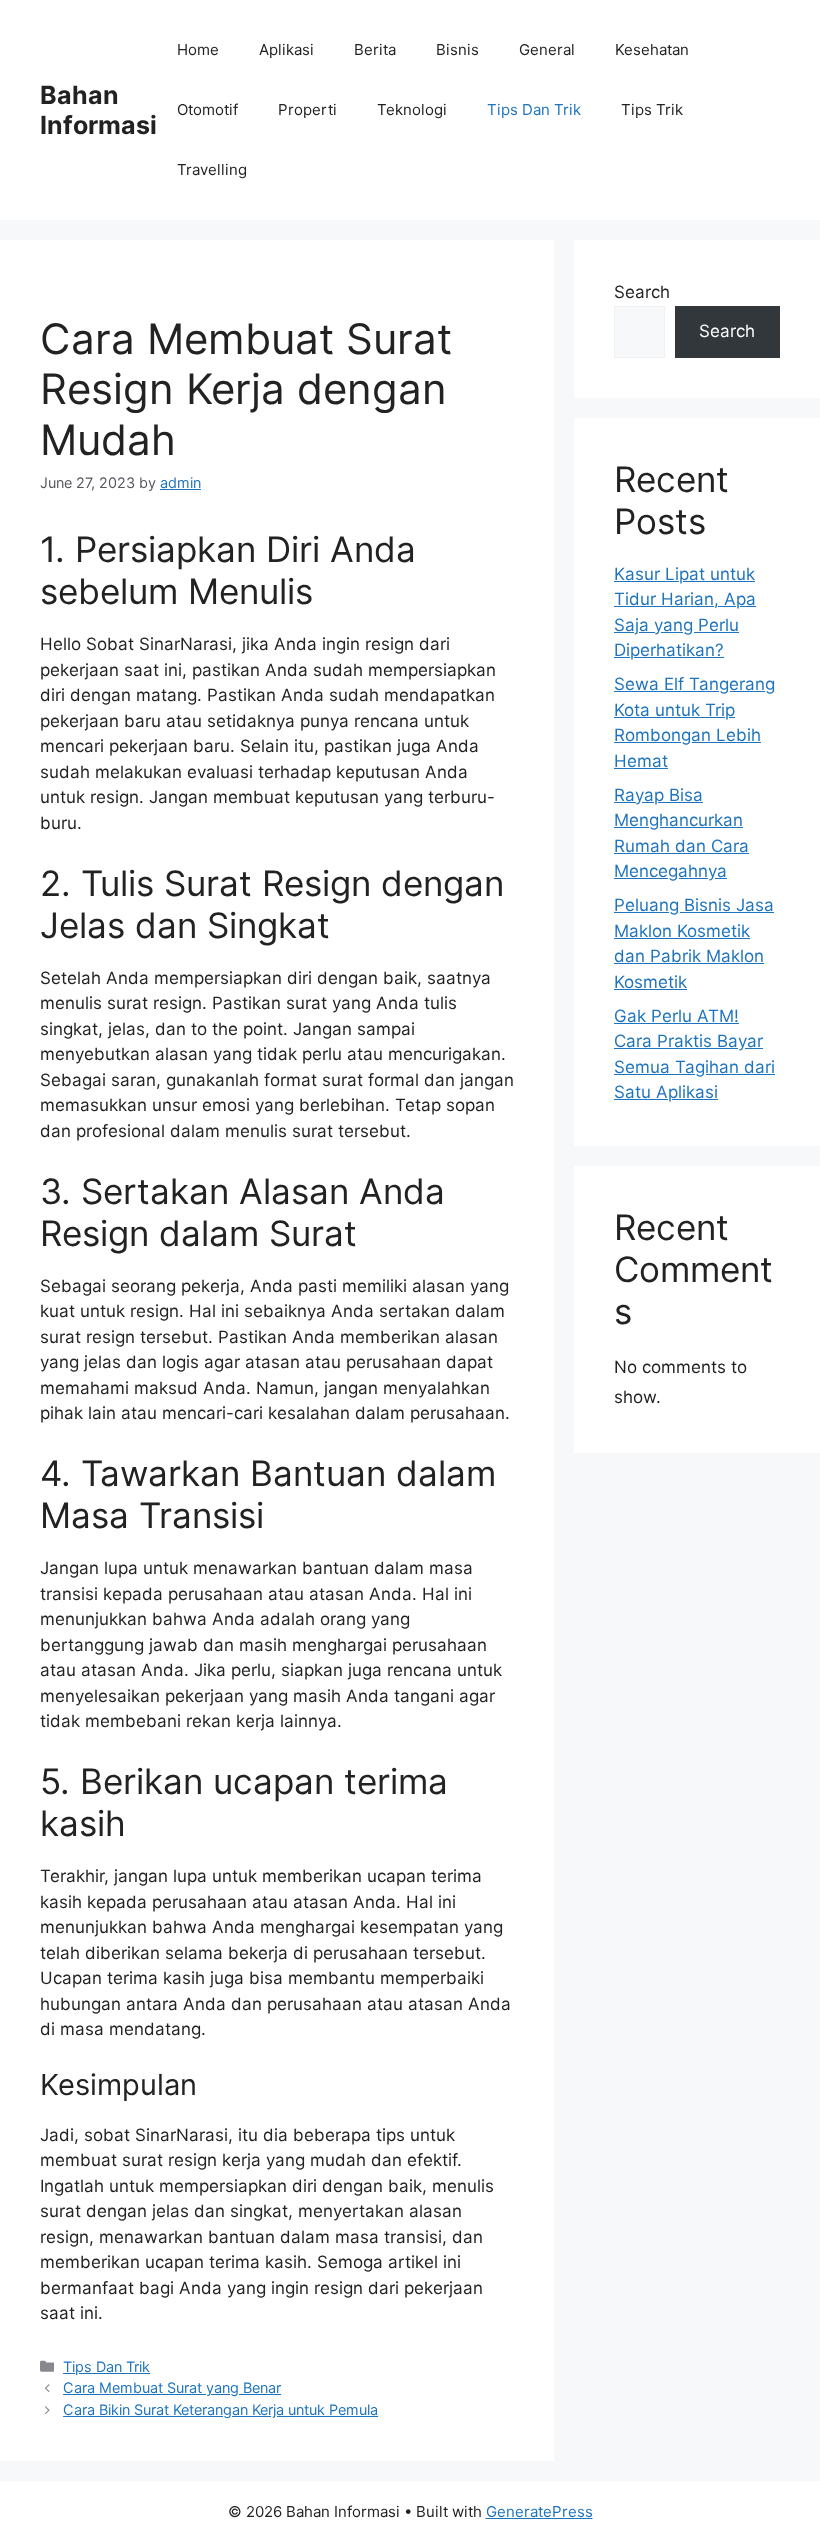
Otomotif (207, 109)
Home (198, 49)
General (547, 49)
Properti (307, 109)
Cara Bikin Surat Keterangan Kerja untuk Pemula (220, 2409)
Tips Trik (652, 109)
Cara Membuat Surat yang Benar (172, 2387)
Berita (375, 49)
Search (642, 292)
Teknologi (412, 109)
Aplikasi (286, 49)
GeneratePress (539, 2511)
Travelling (212, 169)
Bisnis (457, 49)
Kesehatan (652, 49)
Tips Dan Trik (534, 109)
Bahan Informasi (98, 110)
